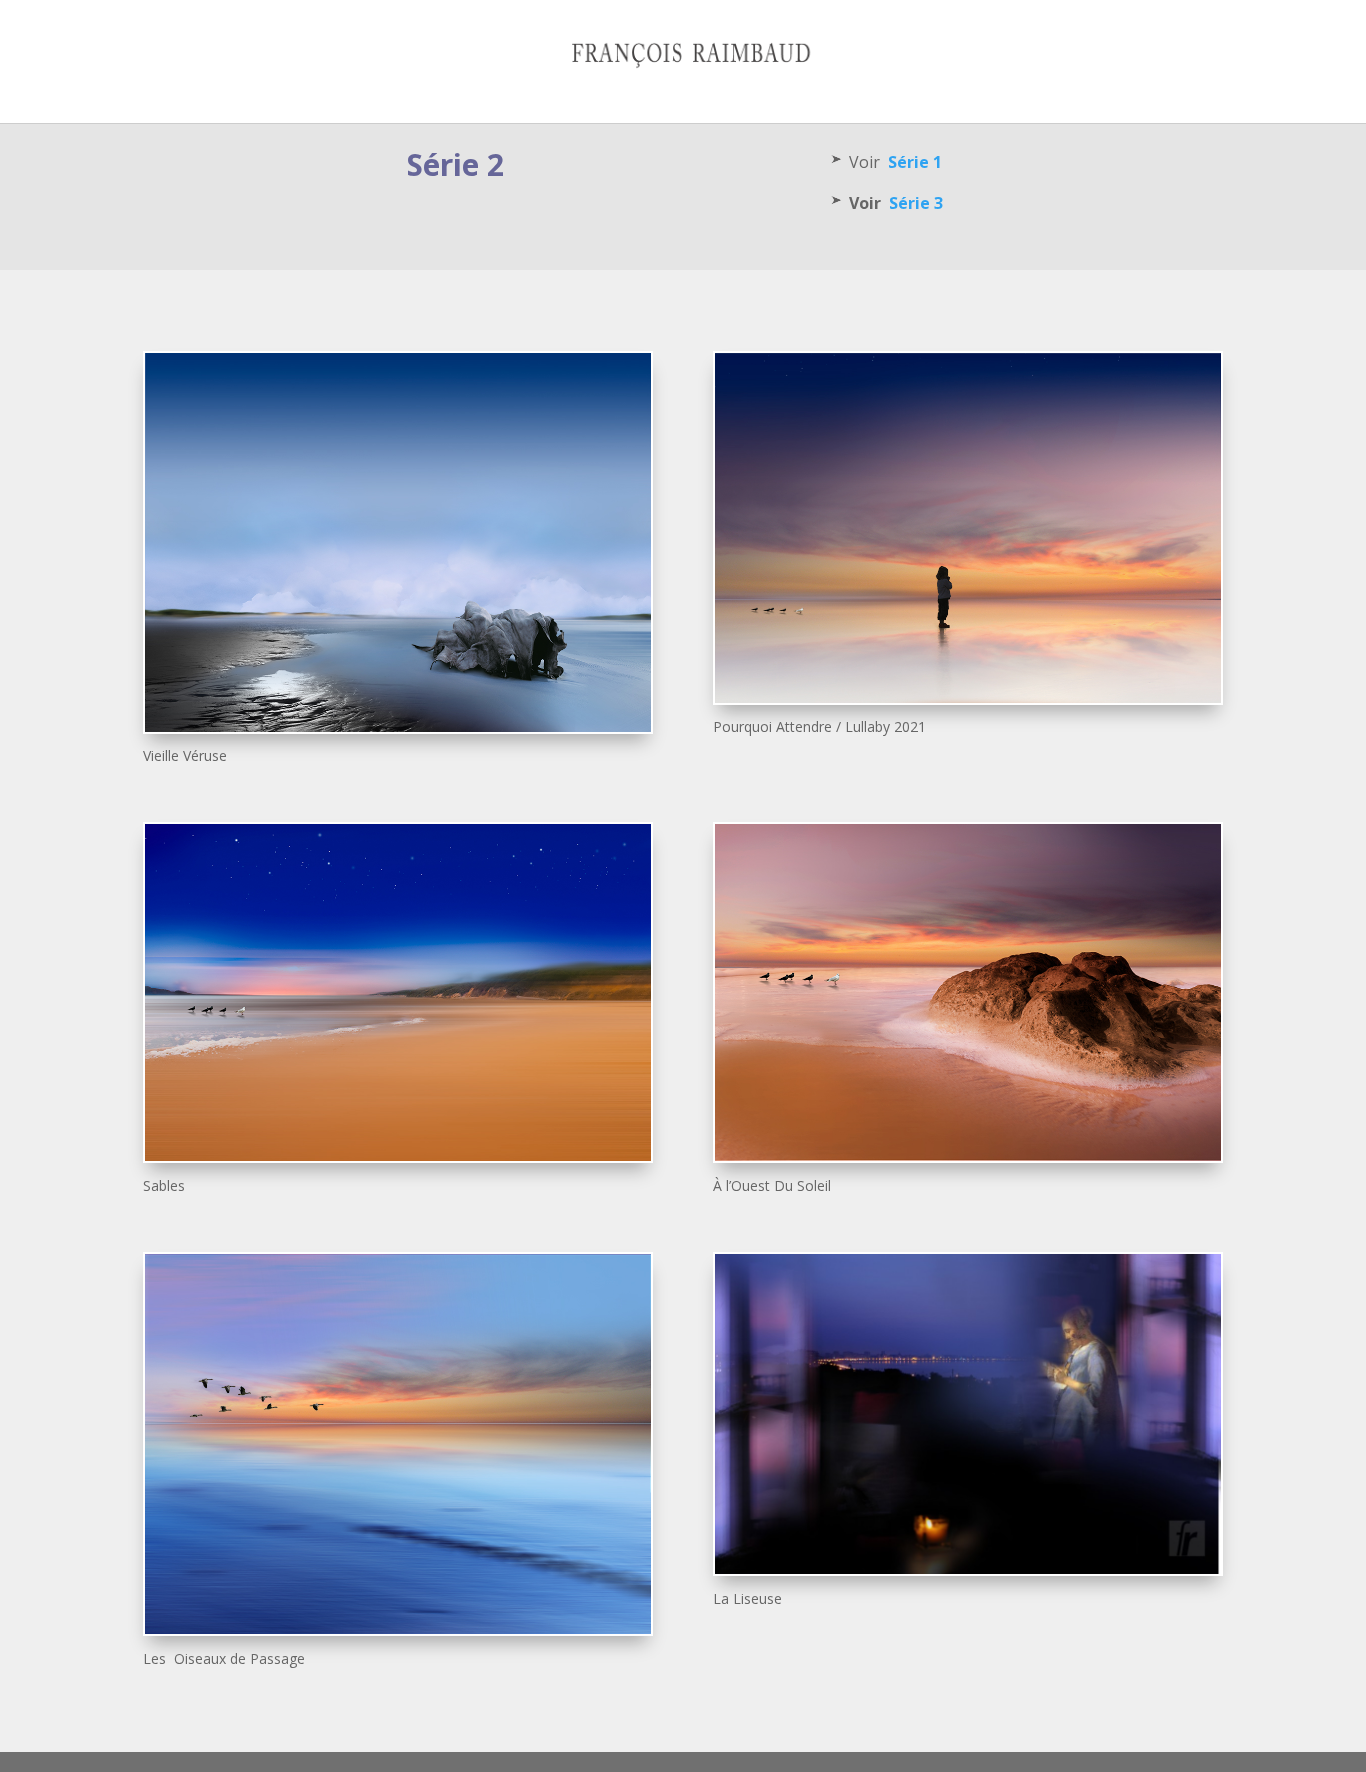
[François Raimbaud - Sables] (398, 1155)
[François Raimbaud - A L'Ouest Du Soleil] (968, 1155)
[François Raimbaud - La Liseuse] (968, 1568)
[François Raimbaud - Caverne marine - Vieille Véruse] (398, 726)
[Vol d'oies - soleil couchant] (398, 1628)
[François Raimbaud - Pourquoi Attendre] (968, 697)
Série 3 (916, 203)
